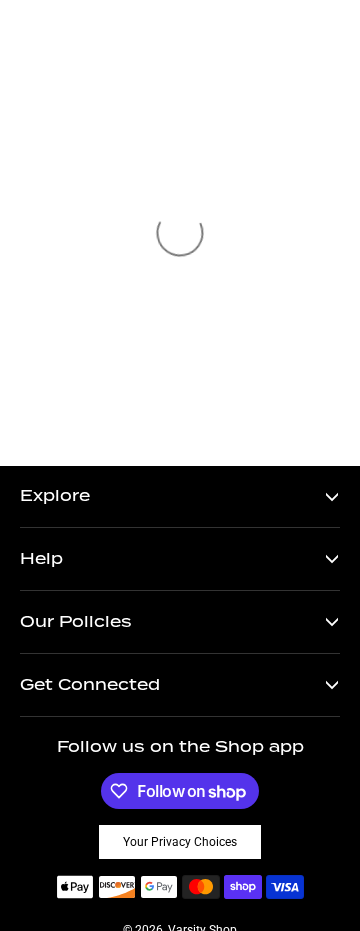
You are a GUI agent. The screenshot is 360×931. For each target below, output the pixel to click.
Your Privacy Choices (180, 842)
